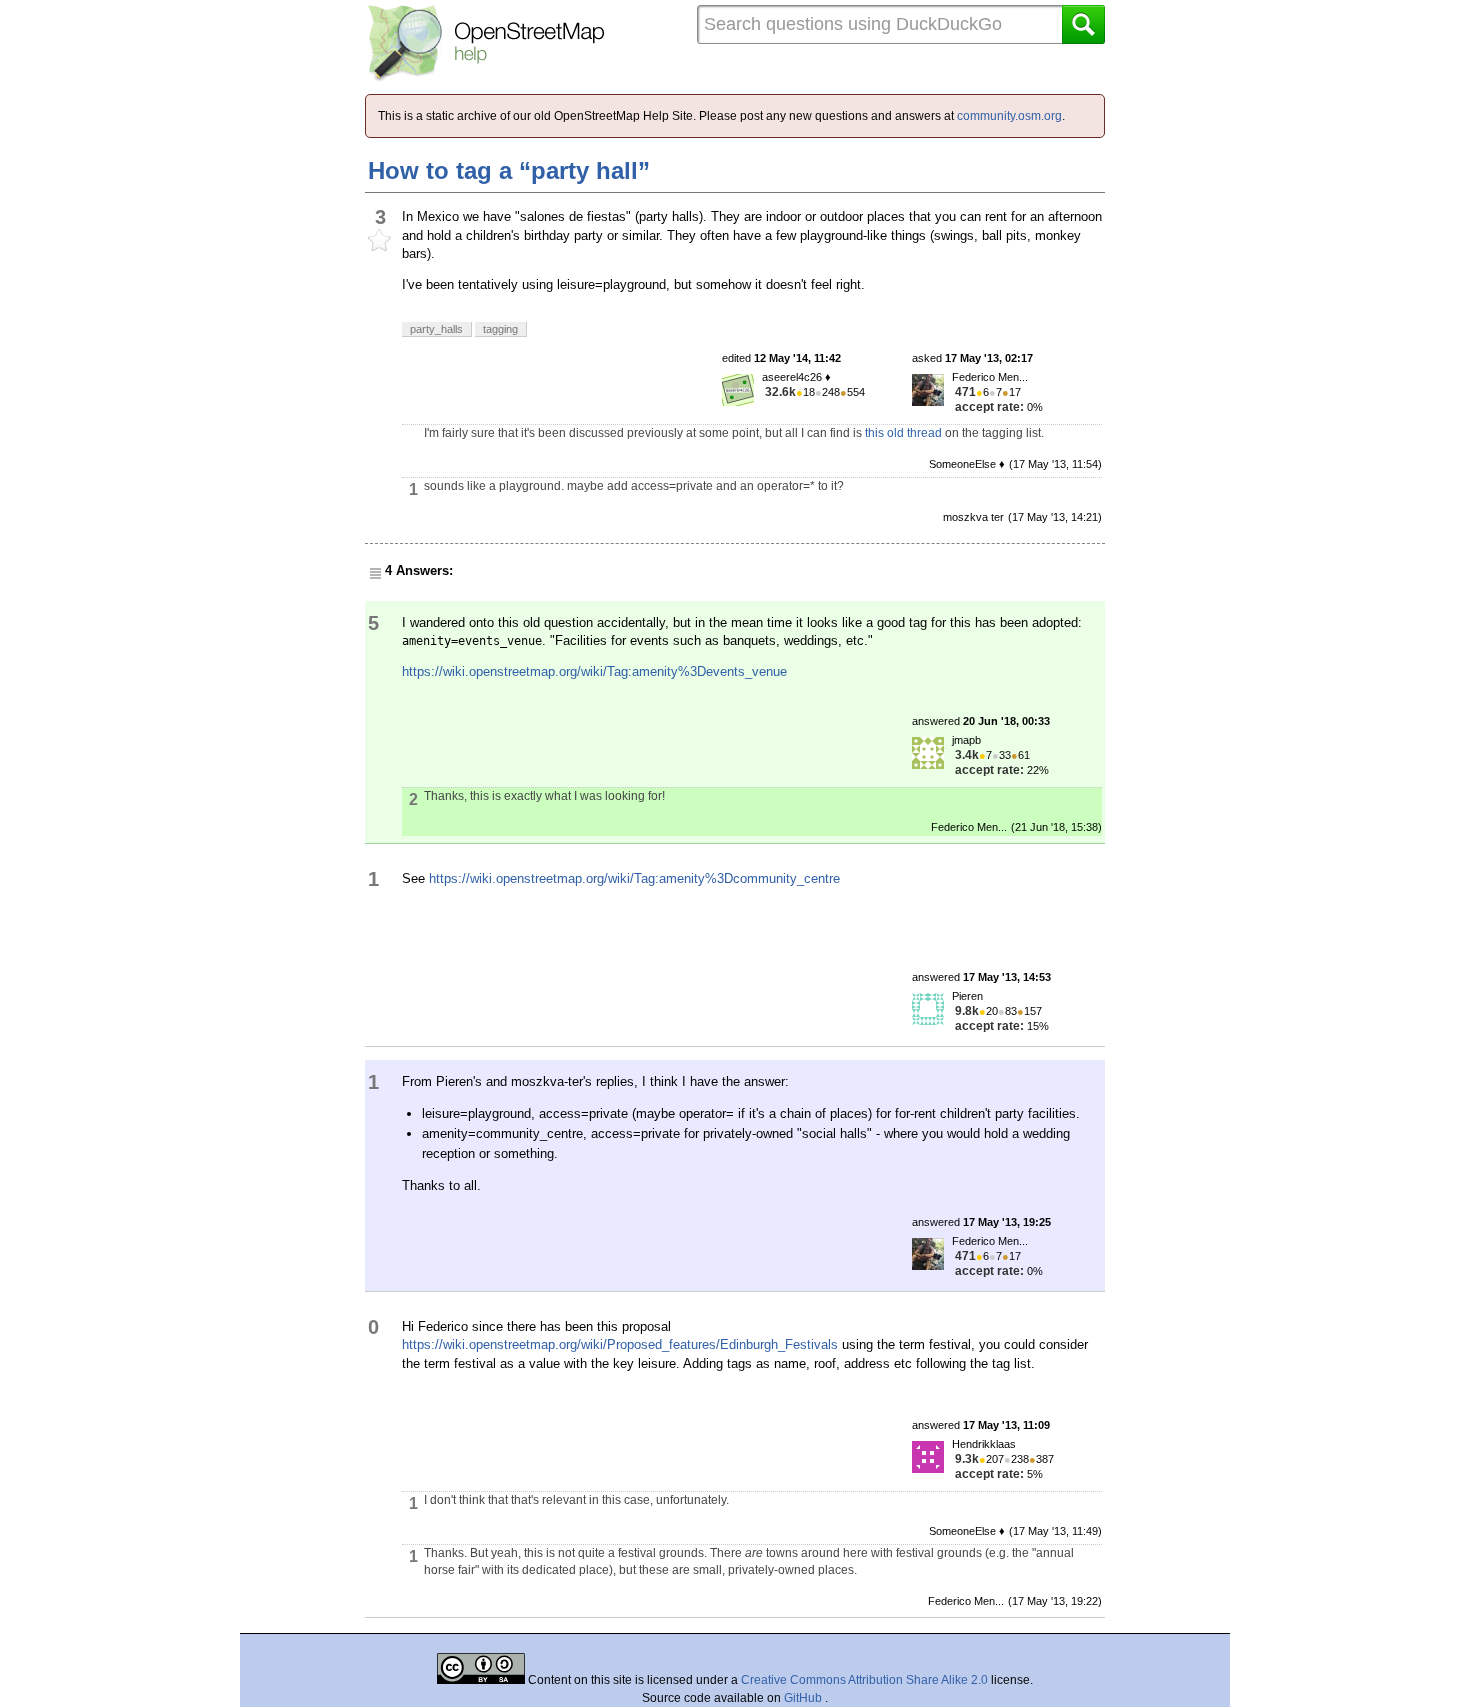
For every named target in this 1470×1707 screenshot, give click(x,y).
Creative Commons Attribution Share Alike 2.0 (864, 1680)
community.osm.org (1009, 116)
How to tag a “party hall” (509, 170)
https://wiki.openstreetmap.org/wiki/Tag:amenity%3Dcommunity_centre (634, 878)
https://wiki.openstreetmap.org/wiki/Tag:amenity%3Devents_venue (594, 671)
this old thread (903, 433)
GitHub (804, 1698)
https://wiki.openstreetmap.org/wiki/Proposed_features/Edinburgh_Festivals (620, 1344)
